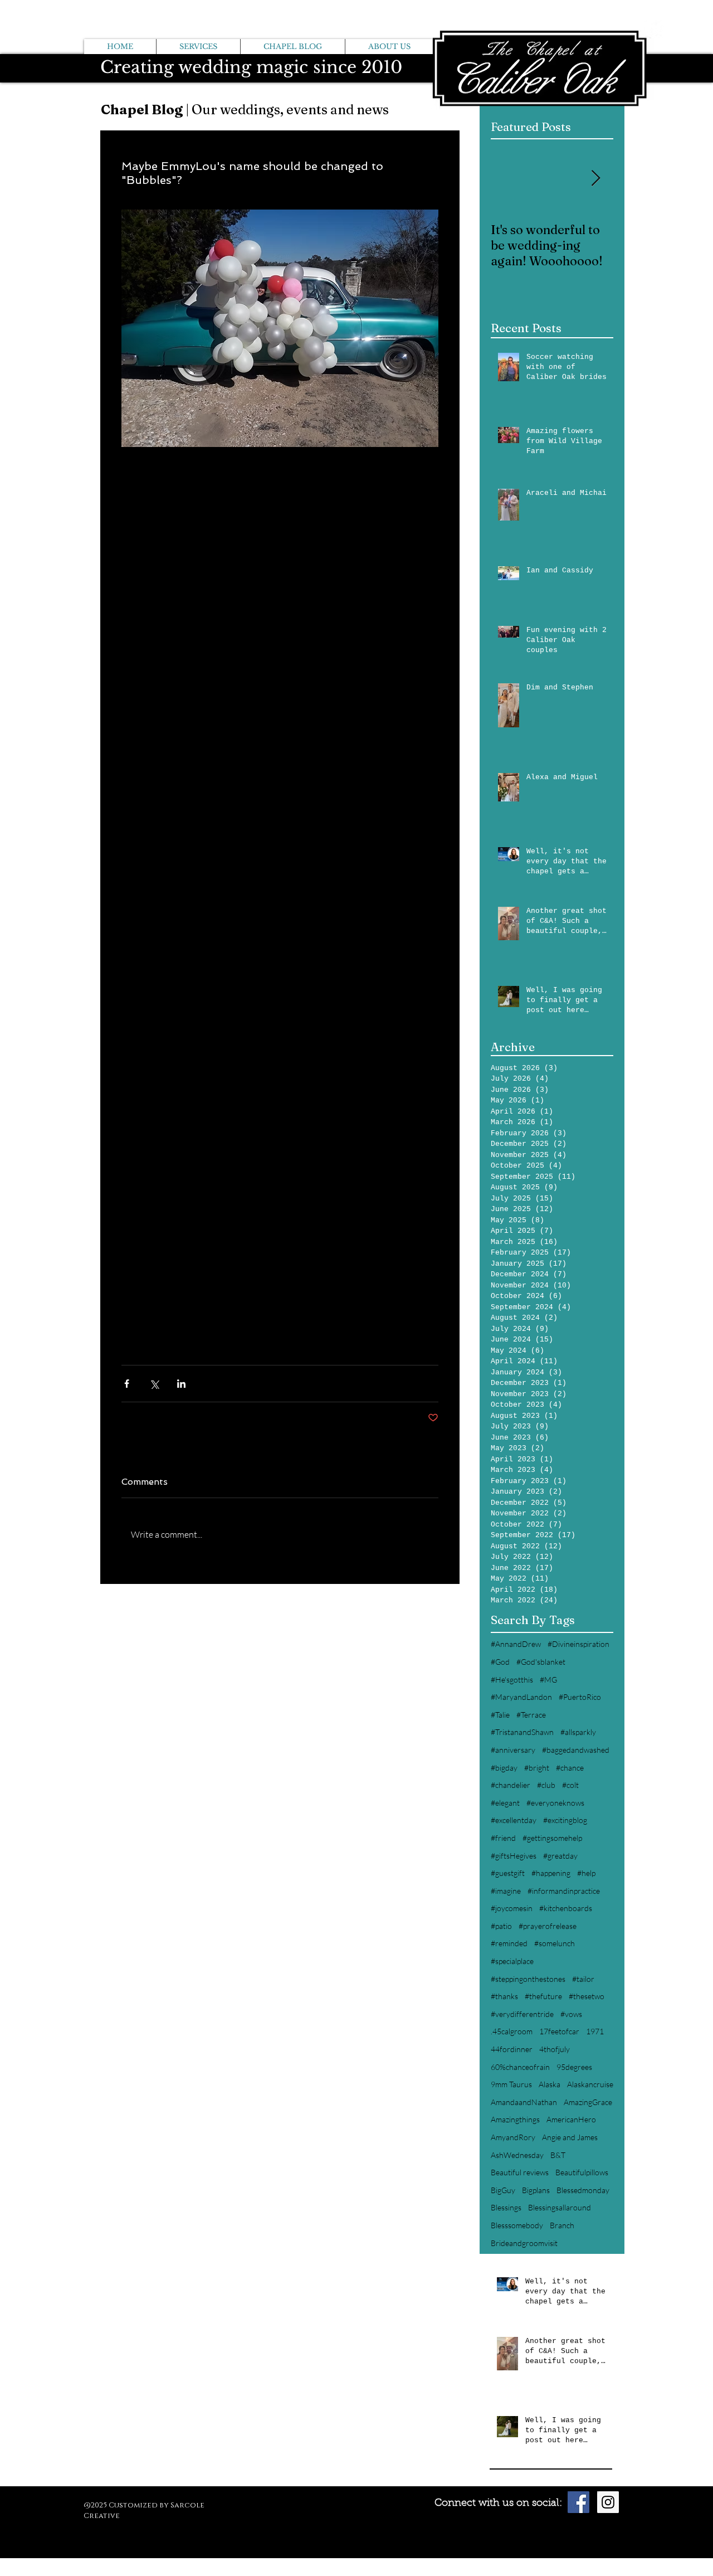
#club (546, 1785)
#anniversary (513, 1750)
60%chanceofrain (520, 2067)
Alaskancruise (590, 2084)
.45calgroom (512, 2031)
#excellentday (514, 1820)
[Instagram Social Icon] (608, 2502)
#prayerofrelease (548, 1926)
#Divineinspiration (578, 1644)
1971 (595, 2031)
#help (586, 1873)
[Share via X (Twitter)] (154, 1384)
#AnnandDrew (516, 1644)
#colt (570, 1785)
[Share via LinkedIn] (181, 1384)
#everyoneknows (555, 1803)
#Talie (500, 1715)
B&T (558, 2155)
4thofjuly (555, 2049)
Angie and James (570, 2137)
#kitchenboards (566, 1908)
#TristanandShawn (522, 1732)
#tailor (583, 1979)
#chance (570, 1768)
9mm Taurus (511, 2084)
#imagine (506, 1891)
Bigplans (536, 2190)
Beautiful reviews (520, 2172)
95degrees (574, 2067)
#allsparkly (578, 1732)
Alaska (550, 2084)
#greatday (560, 1856)
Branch (562, 2225)
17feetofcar (559, 2031)
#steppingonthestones (528, 1979)
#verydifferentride (522, 2014)
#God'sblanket (541, 1662)
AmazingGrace (588, 2102)
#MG (548, 1680)
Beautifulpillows (582, 2172)
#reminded (509, 1943)
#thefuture (543, 1996)
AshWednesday (517, 2155)
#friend (503, 1838)
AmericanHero (571, 2119)
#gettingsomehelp (552, 1838)
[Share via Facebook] (127, 1384)
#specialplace (512, 1961)
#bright (537, 1768)
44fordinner (512, 2049)
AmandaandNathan (524, 2102)
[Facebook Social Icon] (578, 2502)
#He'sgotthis (512, 1680)
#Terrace (531, 1715)
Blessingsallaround (560, 2207)
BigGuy (503, 2190)
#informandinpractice (564, 1891)
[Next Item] (595, 179)
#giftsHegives (514, 1856)
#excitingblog (565, 1820)
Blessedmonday (583, 2190)
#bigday (504, 1768)
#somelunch (555, 1943)
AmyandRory (513, 2137)
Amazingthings (515, 2119)
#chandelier (511, 1785)
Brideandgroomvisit (524, 2243)
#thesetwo (587, 1996)
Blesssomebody (517, 2225)
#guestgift (508, 1873)
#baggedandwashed (576, 1750)
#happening (551, 1873)
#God (500, 1662)
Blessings (506, 2207)
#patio (501, 1926)
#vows (571, 2014)
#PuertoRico (580, 1697)
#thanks (504, 1996)
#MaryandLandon (521, 1697)
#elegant (505, 1803)
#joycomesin (512, 1908)
